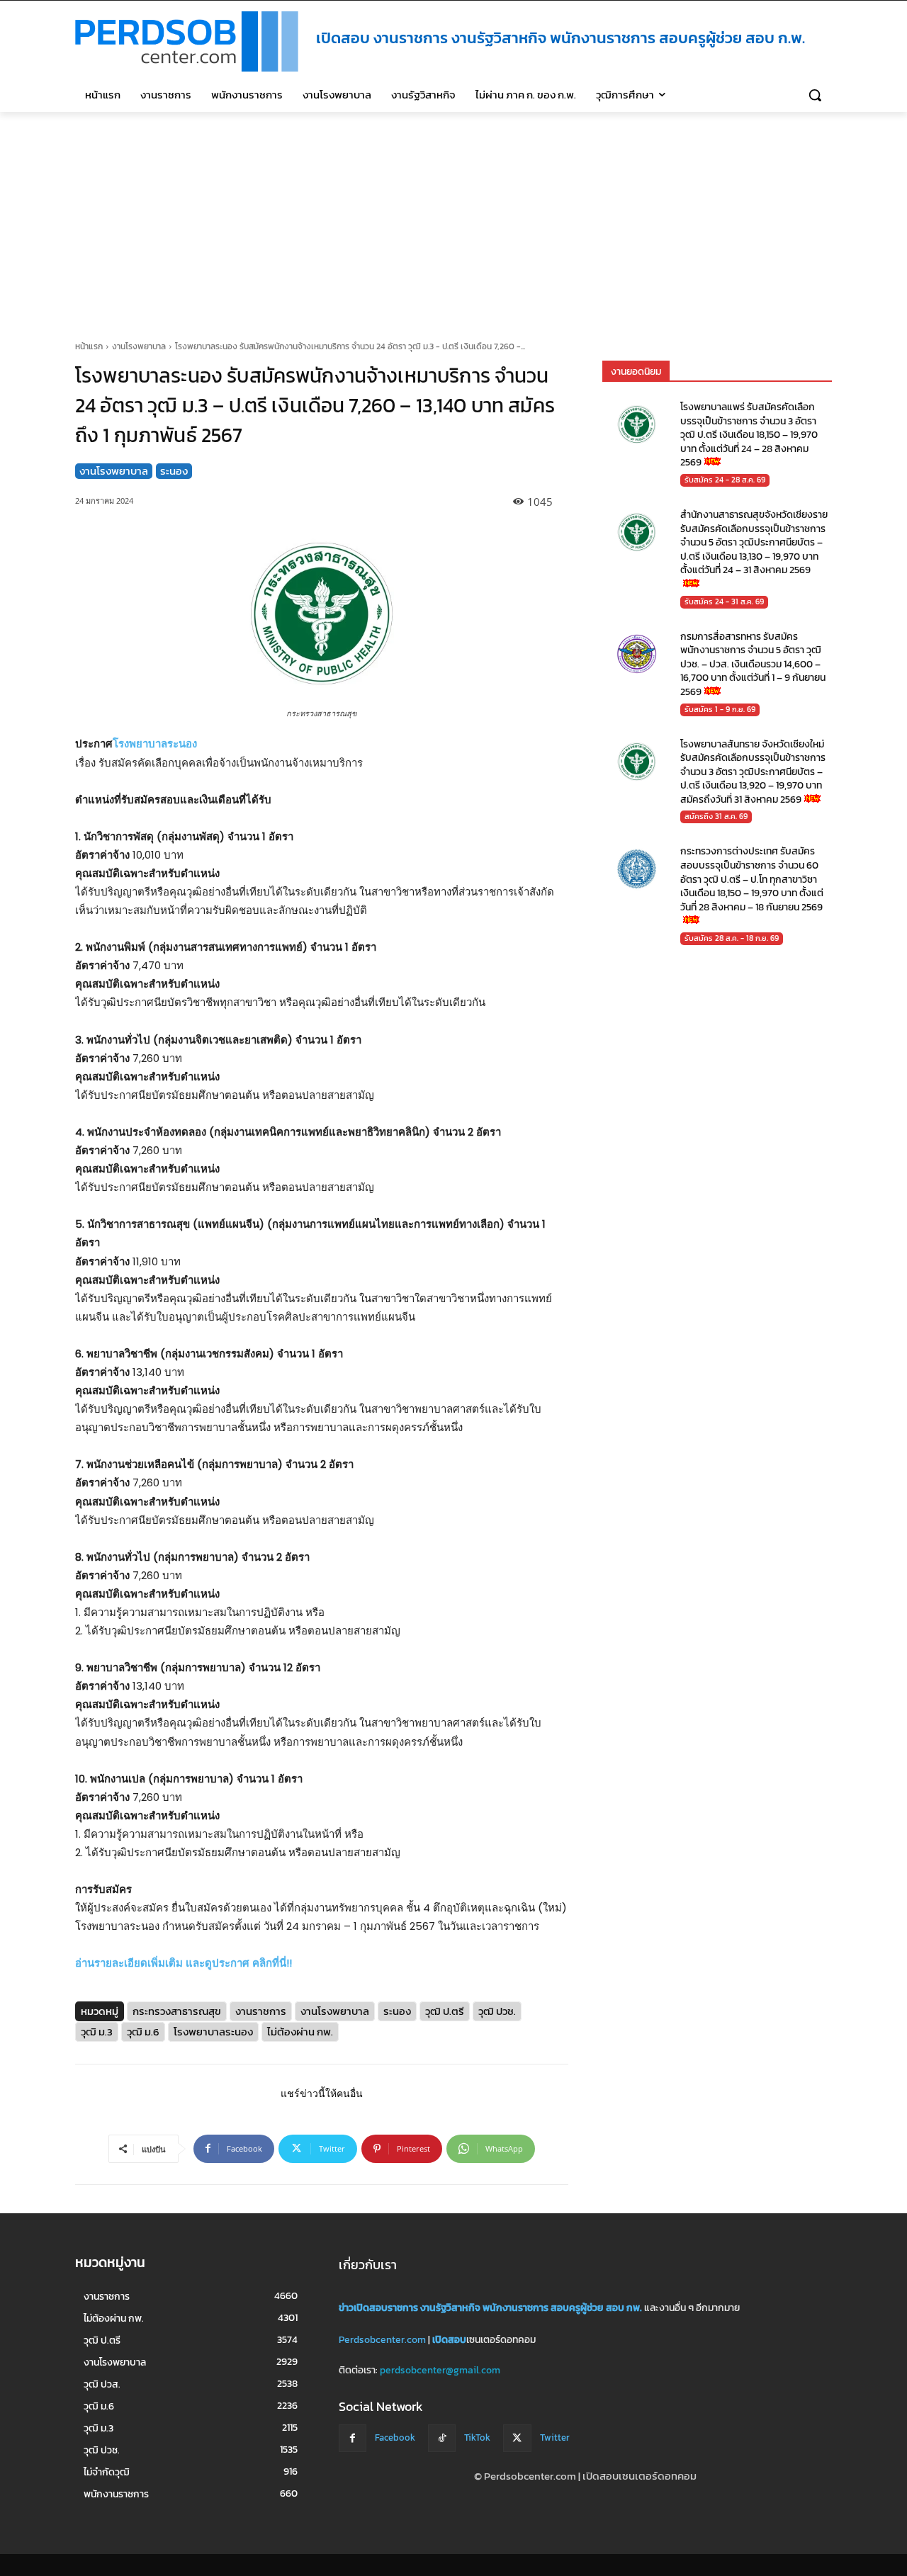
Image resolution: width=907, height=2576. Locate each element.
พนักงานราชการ (516, 2308)
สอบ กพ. (624, 2308)
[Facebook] (353, 2438)
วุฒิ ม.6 (143, 2031)
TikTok (477, 2438)
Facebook (395, 2438)
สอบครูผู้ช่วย (577, 2308)
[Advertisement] (453, 218)
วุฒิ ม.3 (97, 2031)
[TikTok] (442, 2438)
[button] (815, 95)
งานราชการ (261, 2010)
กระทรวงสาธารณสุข (177, 2010)
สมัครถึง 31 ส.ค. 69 (716, 816)
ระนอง (174, 471)
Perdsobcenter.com (382, 2340)
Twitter (555, 2438)
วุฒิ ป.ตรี (445, 2010)
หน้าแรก (89, 346)
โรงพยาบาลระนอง (155, 744)
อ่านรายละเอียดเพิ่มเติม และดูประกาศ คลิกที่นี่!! (184, 1963)
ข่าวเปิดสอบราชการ (378, 2308)
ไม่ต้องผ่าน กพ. (300, 2031)
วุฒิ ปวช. (497, 2010)
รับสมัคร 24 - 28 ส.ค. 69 (725, 480)
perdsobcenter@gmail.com (440, 2371)
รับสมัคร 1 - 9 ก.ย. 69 (720, 708)
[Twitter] (517, 2438)
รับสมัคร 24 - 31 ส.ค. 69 (724, 601)
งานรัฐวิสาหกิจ (450, 2308)
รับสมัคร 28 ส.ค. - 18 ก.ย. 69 (732, 938)
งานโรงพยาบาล (139, 346)
